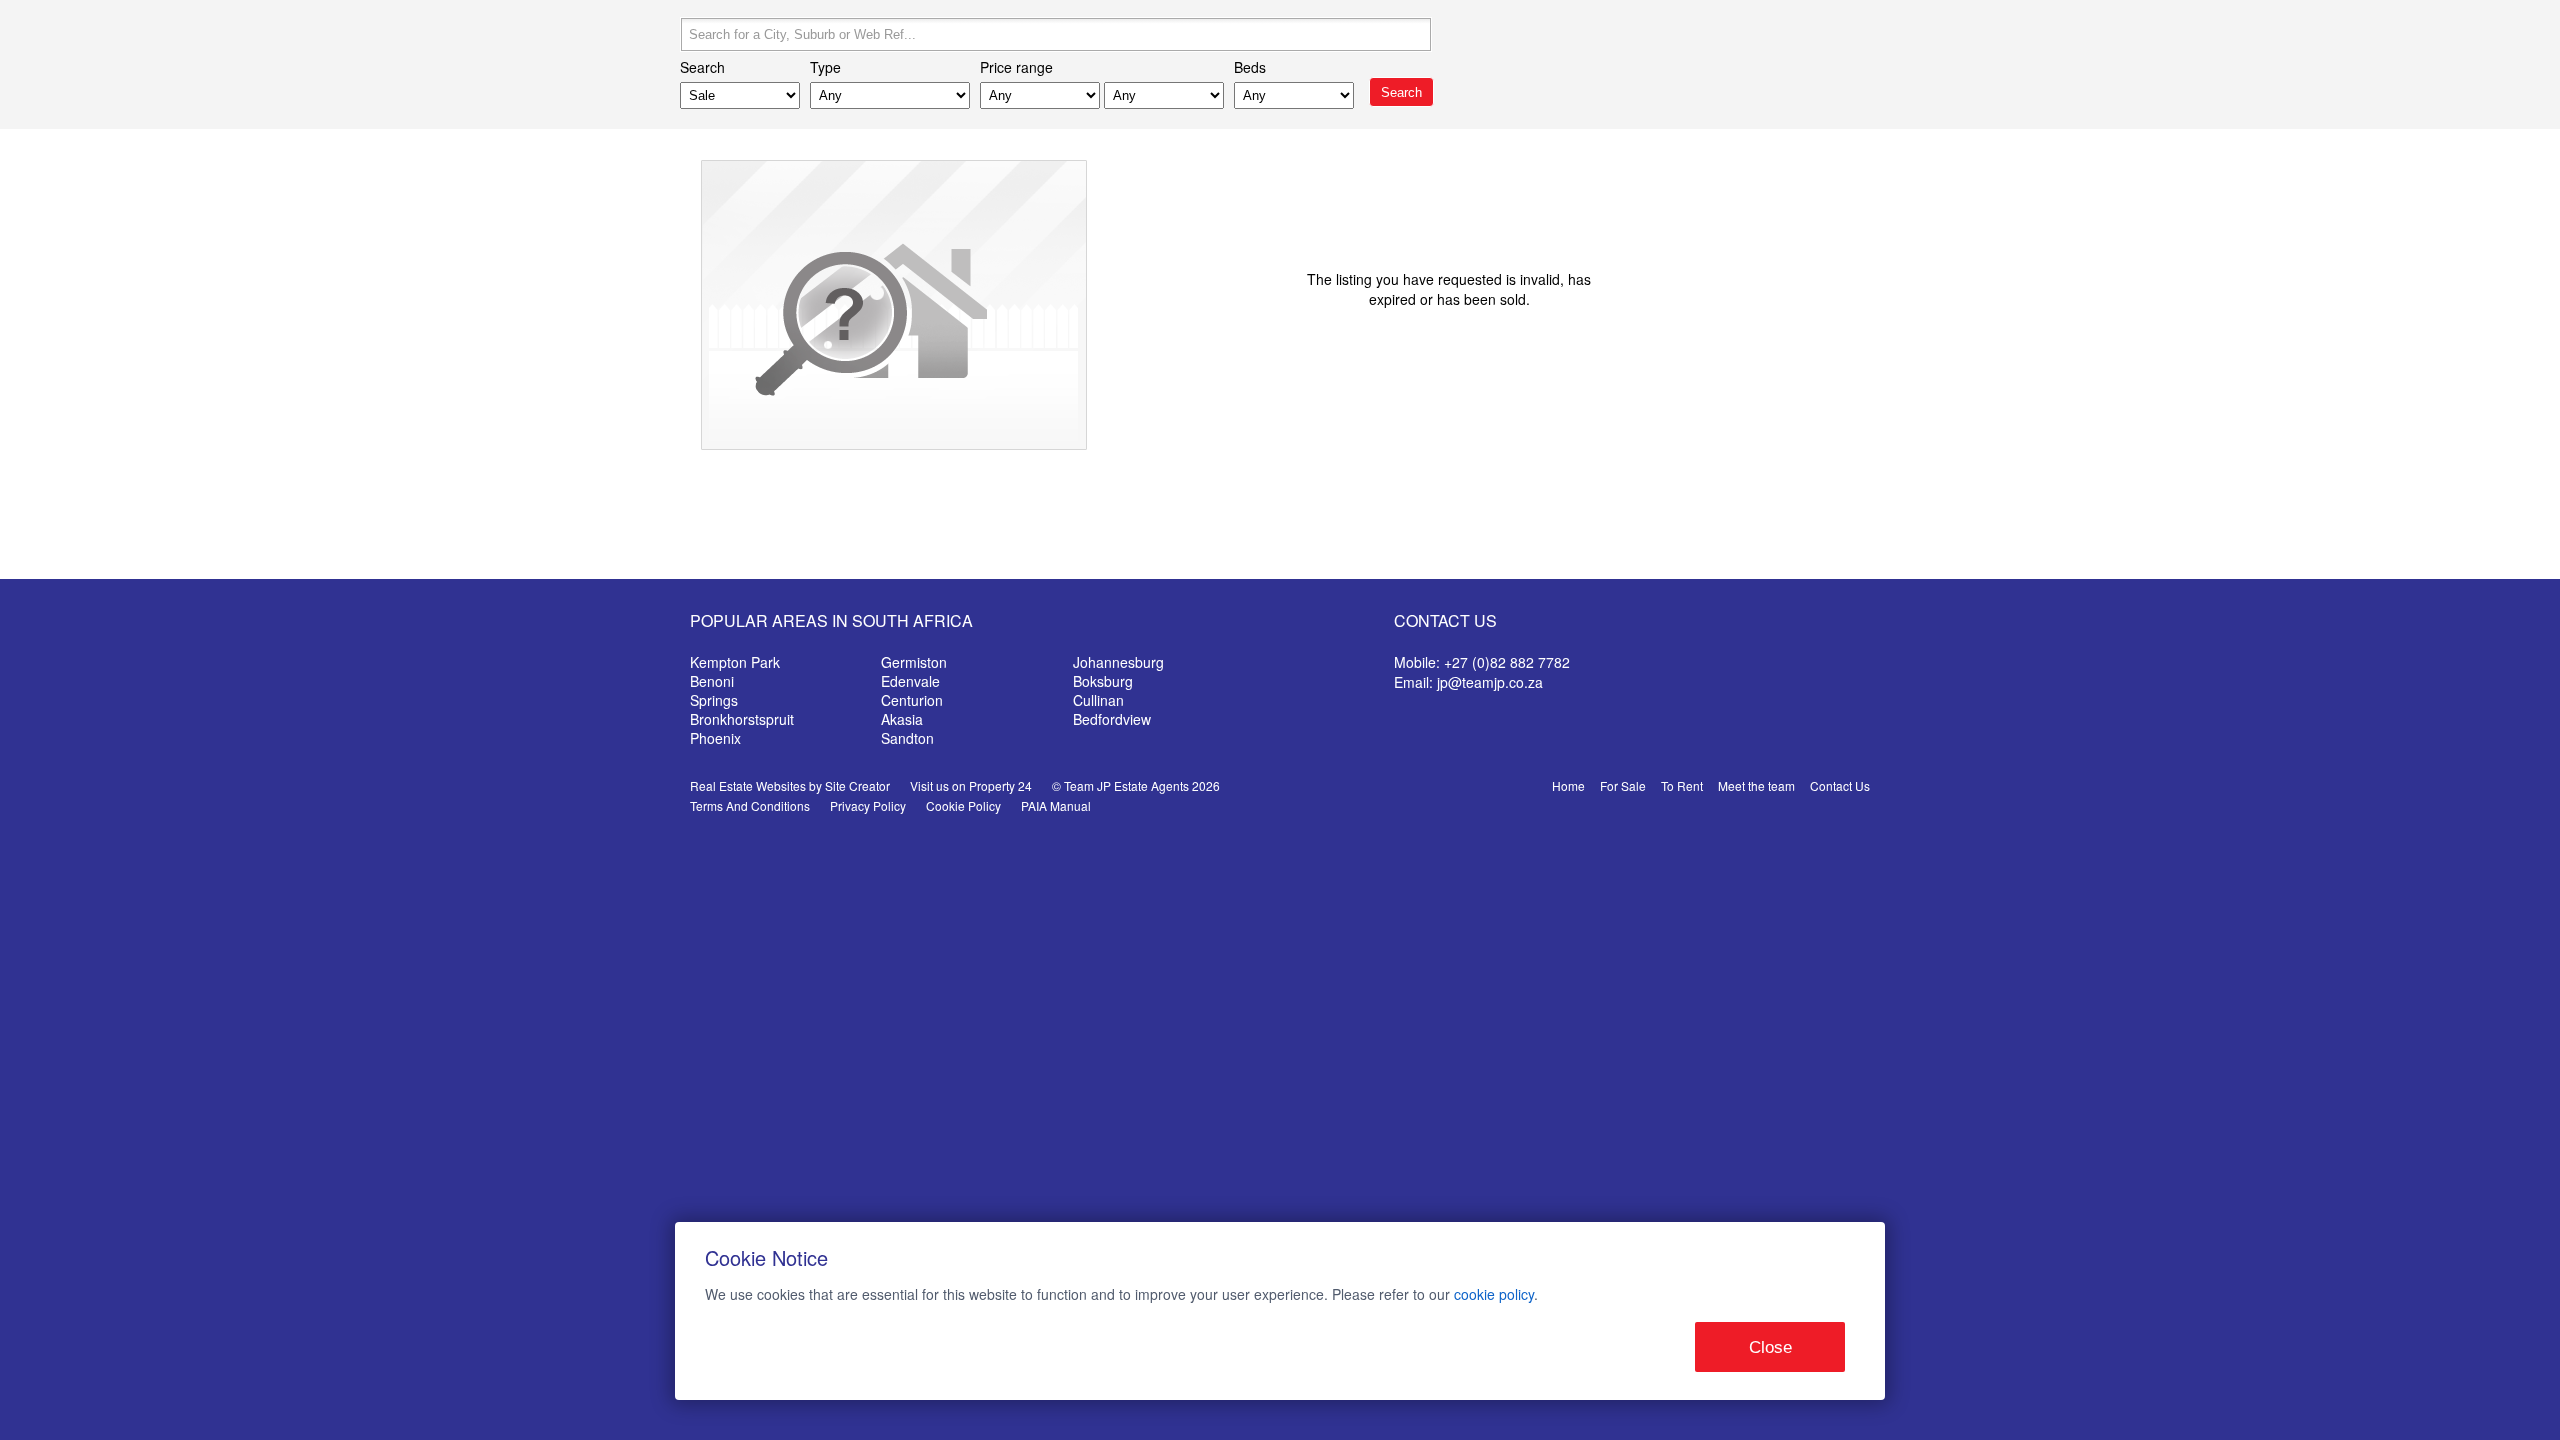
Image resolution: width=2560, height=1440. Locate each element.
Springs (714, 700)
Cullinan (1098, 700)
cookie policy (1494, 1294)
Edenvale (910, 681)
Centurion (912, 700)
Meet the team (1756, 785)
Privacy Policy (868, 805)
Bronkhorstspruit (742, 719)
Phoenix (715, 738)
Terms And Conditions (750, 805)
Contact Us (1840, 785)
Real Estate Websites (748, 785)
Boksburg (1103, 681)
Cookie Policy (963, 805)
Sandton (907, 738)
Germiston (914, 662)
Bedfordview (1112, 719)
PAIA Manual (1056, 805)
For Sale (1623, 785)
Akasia (902, 719)
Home (1568, 785)
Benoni (712, 681)
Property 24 (1000, 785)
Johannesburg (1118, 662)
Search (1401, 92)
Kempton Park (735, 662)
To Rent (1682, 785)
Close (1770, 1347)
